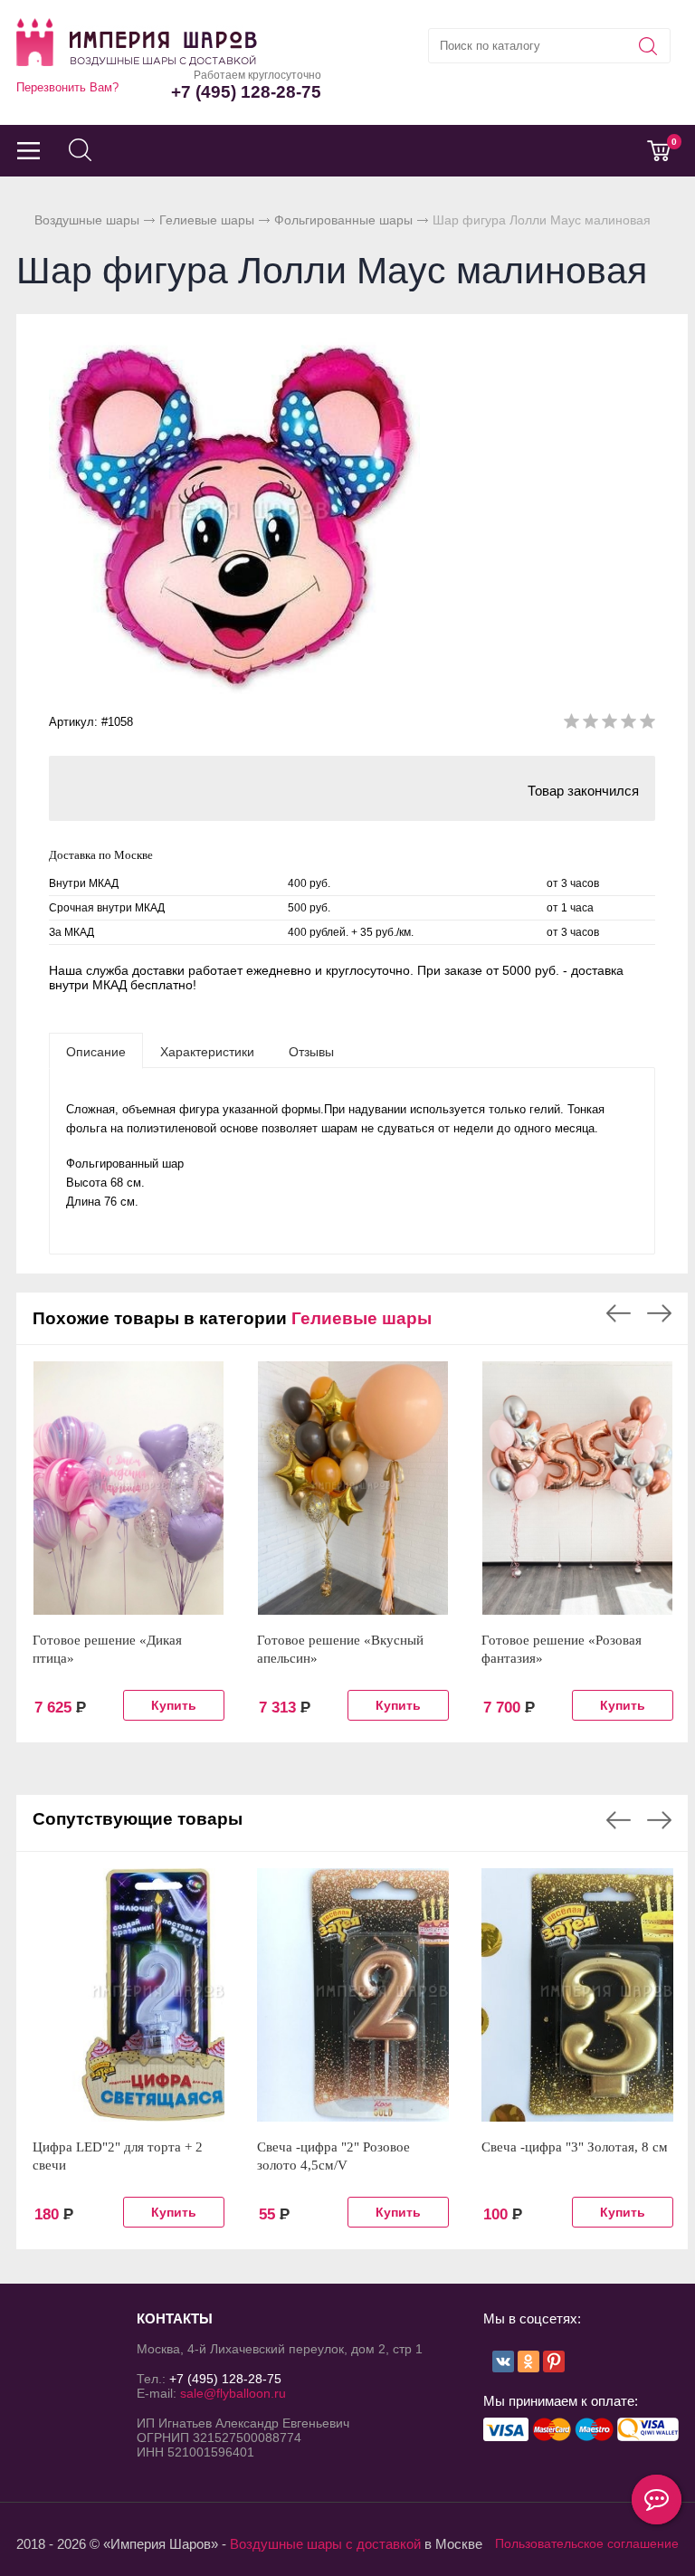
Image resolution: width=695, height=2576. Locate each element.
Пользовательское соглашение (587, 2543)
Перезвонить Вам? (67, 87)
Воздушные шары (87, 220)
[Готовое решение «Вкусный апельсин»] (353, 1488)
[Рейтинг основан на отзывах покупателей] (609, 725)
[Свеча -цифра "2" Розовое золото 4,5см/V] (353, 1995)
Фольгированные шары (343, 220)
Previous (619, 1313)
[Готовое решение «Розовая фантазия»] (577, 1488)
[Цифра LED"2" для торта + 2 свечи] (129, 1995)
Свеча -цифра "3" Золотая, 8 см (575, 2147)
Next (659, 1313)
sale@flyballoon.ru (233, 2393)
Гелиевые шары (207, 220)
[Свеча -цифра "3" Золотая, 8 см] (577, 1995)
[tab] (96, 1051)
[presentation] (96, 1051)
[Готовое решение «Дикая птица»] (129, 1488)
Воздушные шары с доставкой (325, 2544)
